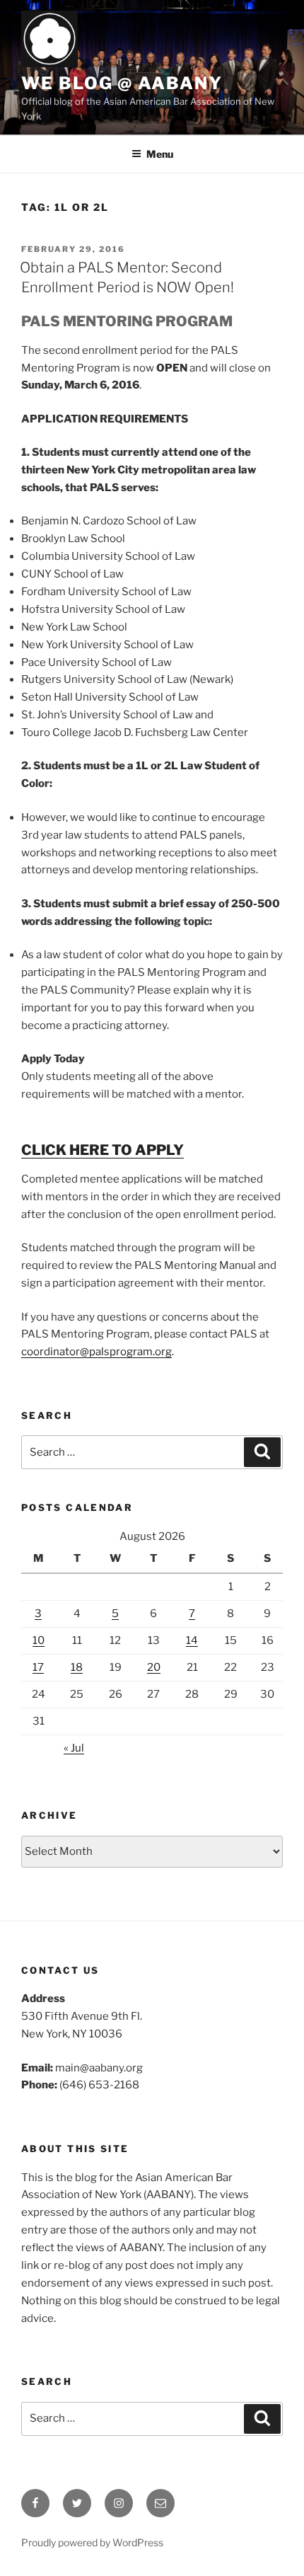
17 (38, 1667)
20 (154, 1667)
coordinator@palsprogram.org (97, 1352)
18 (77, 1667)
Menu (160, 154)
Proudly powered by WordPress (92, 2542)
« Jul (74, 1748)
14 (192, 1640)
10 (39, 1640)
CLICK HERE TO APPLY (103, 1150)
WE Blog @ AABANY (122, 83)
